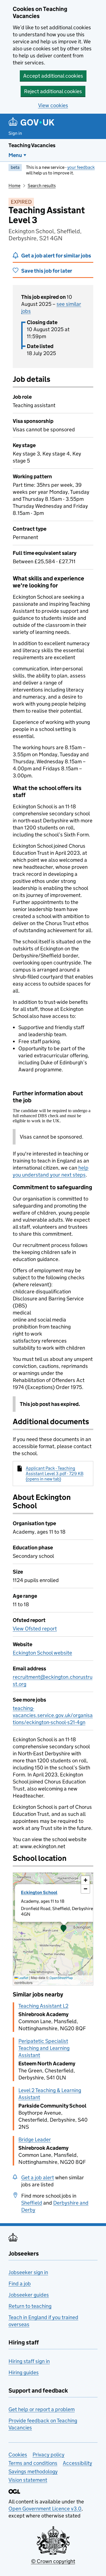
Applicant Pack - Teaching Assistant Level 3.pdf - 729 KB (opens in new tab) (55, 1474)
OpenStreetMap (61, 1978)
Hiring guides (24, 2372)
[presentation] (53, 1929)
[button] (64, 1929)
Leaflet (23, 1978)
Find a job (20, 2284)
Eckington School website (42, 1653)
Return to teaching (30, 2306)
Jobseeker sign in (28, 2272)
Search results (42, 186)
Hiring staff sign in (29, 2361)
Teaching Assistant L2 (43, 2006)
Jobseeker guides (29, 2295)
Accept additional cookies (53, 76)
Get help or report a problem (42, 2409)
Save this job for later (47, 271)
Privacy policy (48, 2455)
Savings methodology (33, 2471)
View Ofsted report (35, 1629)
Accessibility (77, 2463)
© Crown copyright (53, 2561)
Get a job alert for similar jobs (56, 256)
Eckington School (39, 1892)
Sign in (15, 133)
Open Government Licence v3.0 (45, 2509)
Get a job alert (38, 2177)
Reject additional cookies (53, 91)
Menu (15, 155)
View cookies (53, 105)
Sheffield (32, 2203)
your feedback (81, 167)
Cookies (18, 2455)
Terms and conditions (33, 2463)
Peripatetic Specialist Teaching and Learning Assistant (44, 2048)
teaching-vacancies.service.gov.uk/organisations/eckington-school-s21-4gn (53, 1715)
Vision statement (28, 2480)
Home (14, 186)
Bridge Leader (35, 2139)
